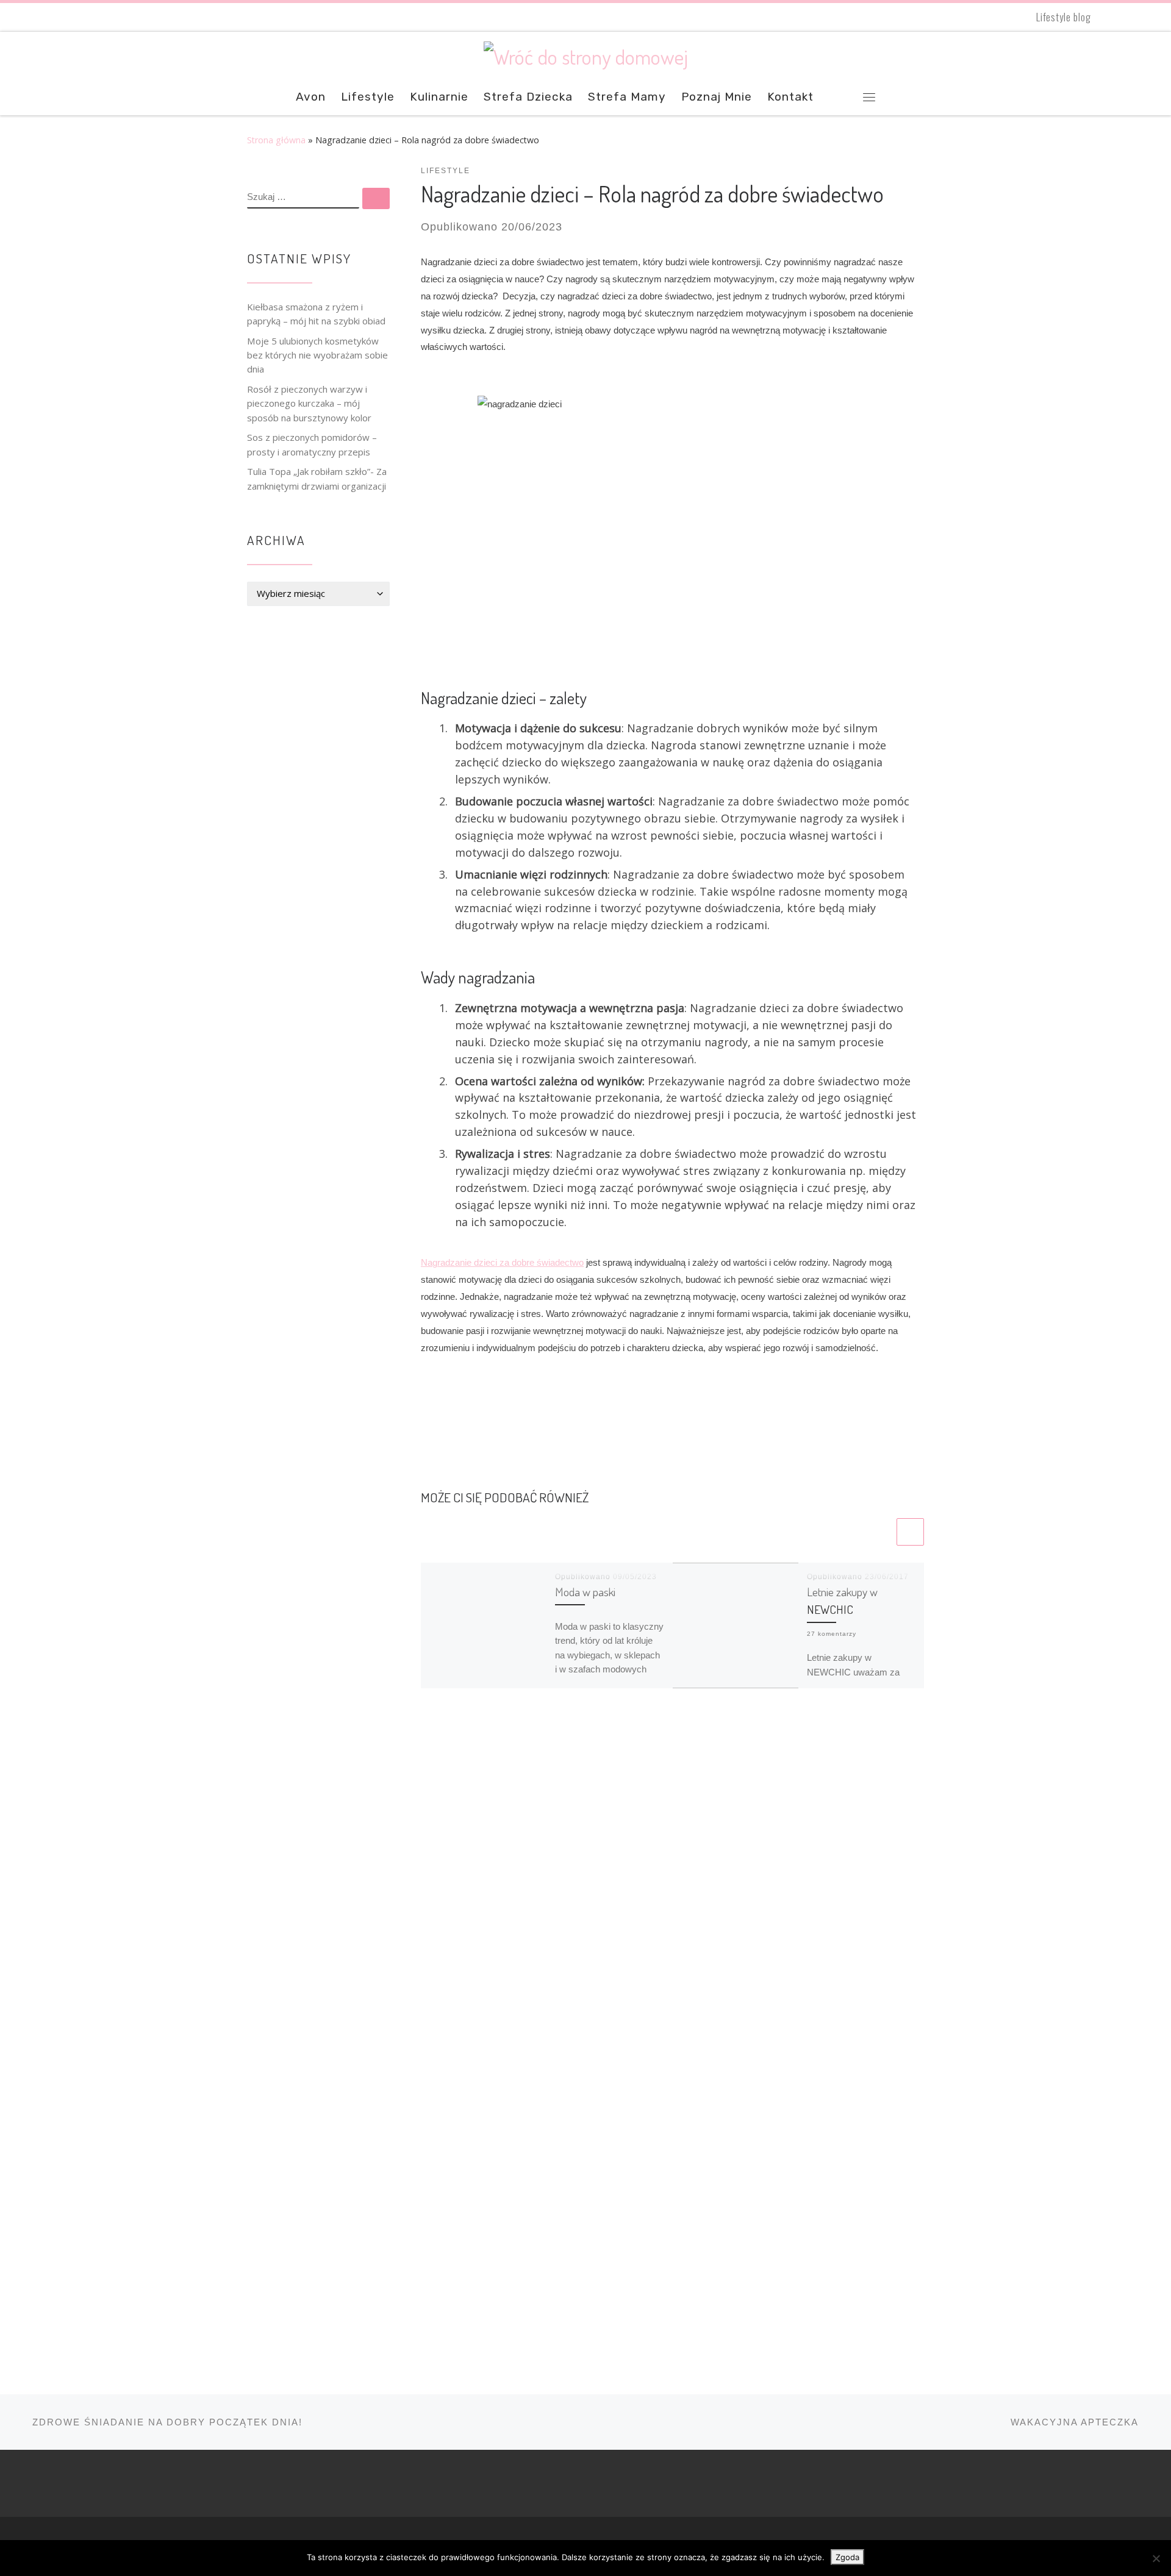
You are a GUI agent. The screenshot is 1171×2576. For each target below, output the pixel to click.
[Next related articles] (910, 1532)
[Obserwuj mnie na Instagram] (1156, 17)
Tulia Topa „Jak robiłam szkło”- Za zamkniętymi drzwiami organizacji (317, 478)
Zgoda (847, 2557)
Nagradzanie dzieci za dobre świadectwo (502, 1262)
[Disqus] (672, 1876)
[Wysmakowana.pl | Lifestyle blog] (586, 53)
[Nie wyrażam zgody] (1156, 2558)
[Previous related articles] (880, 1532)
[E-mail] (1115, 17)
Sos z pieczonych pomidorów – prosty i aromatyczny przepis (312, 444)
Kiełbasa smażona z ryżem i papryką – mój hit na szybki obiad (316, 314)
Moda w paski (585, 1592)
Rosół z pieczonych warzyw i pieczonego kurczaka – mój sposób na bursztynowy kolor (309, 403)
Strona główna (276, 140)
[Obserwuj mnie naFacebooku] (1136, 17)
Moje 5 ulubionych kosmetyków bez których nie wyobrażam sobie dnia (317, 355)
